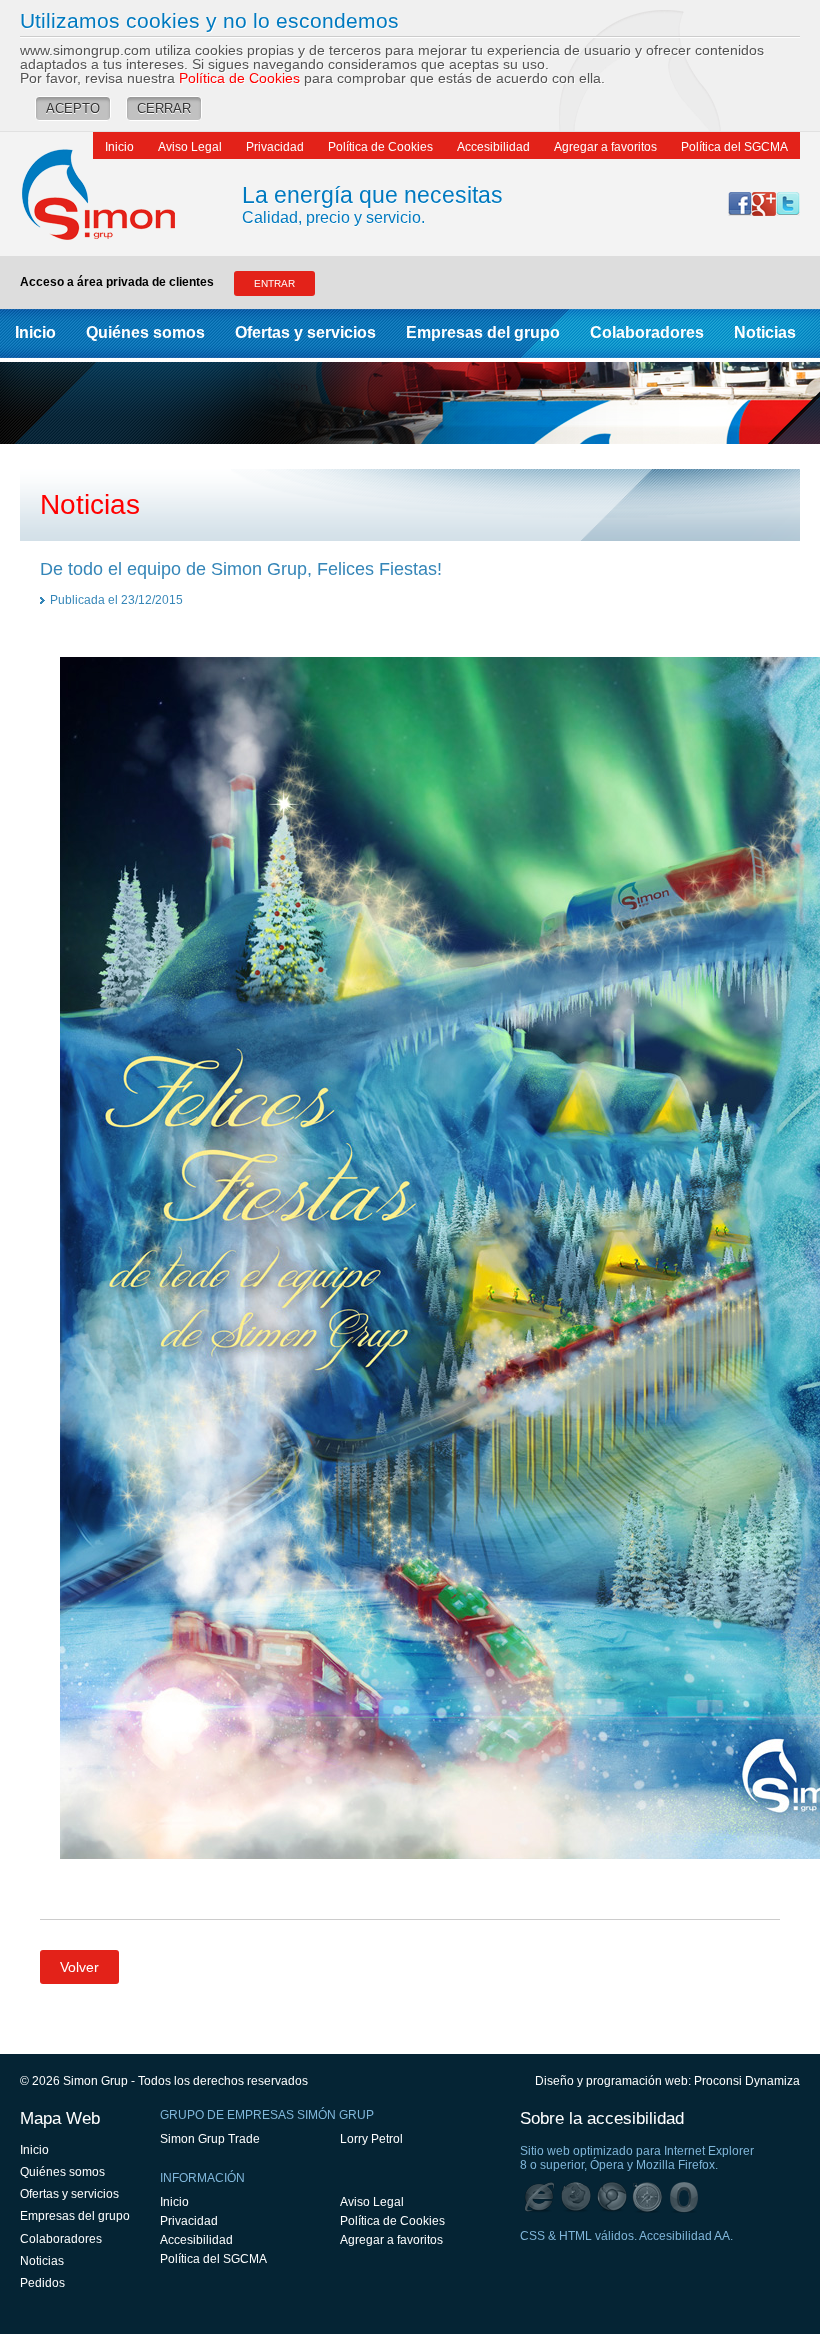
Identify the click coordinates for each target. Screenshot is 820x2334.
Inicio (119, 147)
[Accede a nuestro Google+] (764, 204)
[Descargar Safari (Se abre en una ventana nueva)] (648, 2197)
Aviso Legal (190, 147)
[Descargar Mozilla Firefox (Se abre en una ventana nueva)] (576, 2197)
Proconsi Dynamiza (747, 2081)
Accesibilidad (493, 147)
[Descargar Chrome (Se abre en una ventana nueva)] (612, 2197)
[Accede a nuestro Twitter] (788, 204)
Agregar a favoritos (605, 147)
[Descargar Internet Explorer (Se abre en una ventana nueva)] (540, 2197)
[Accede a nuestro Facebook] (740, 204)
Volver (79, 1967)
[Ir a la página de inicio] (118, 194)
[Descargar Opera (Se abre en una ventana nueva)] (684, 2197)
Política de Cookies (239, 78)
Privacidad (275, 147)
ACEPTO (73, 108)
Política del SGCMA (734, 147)
